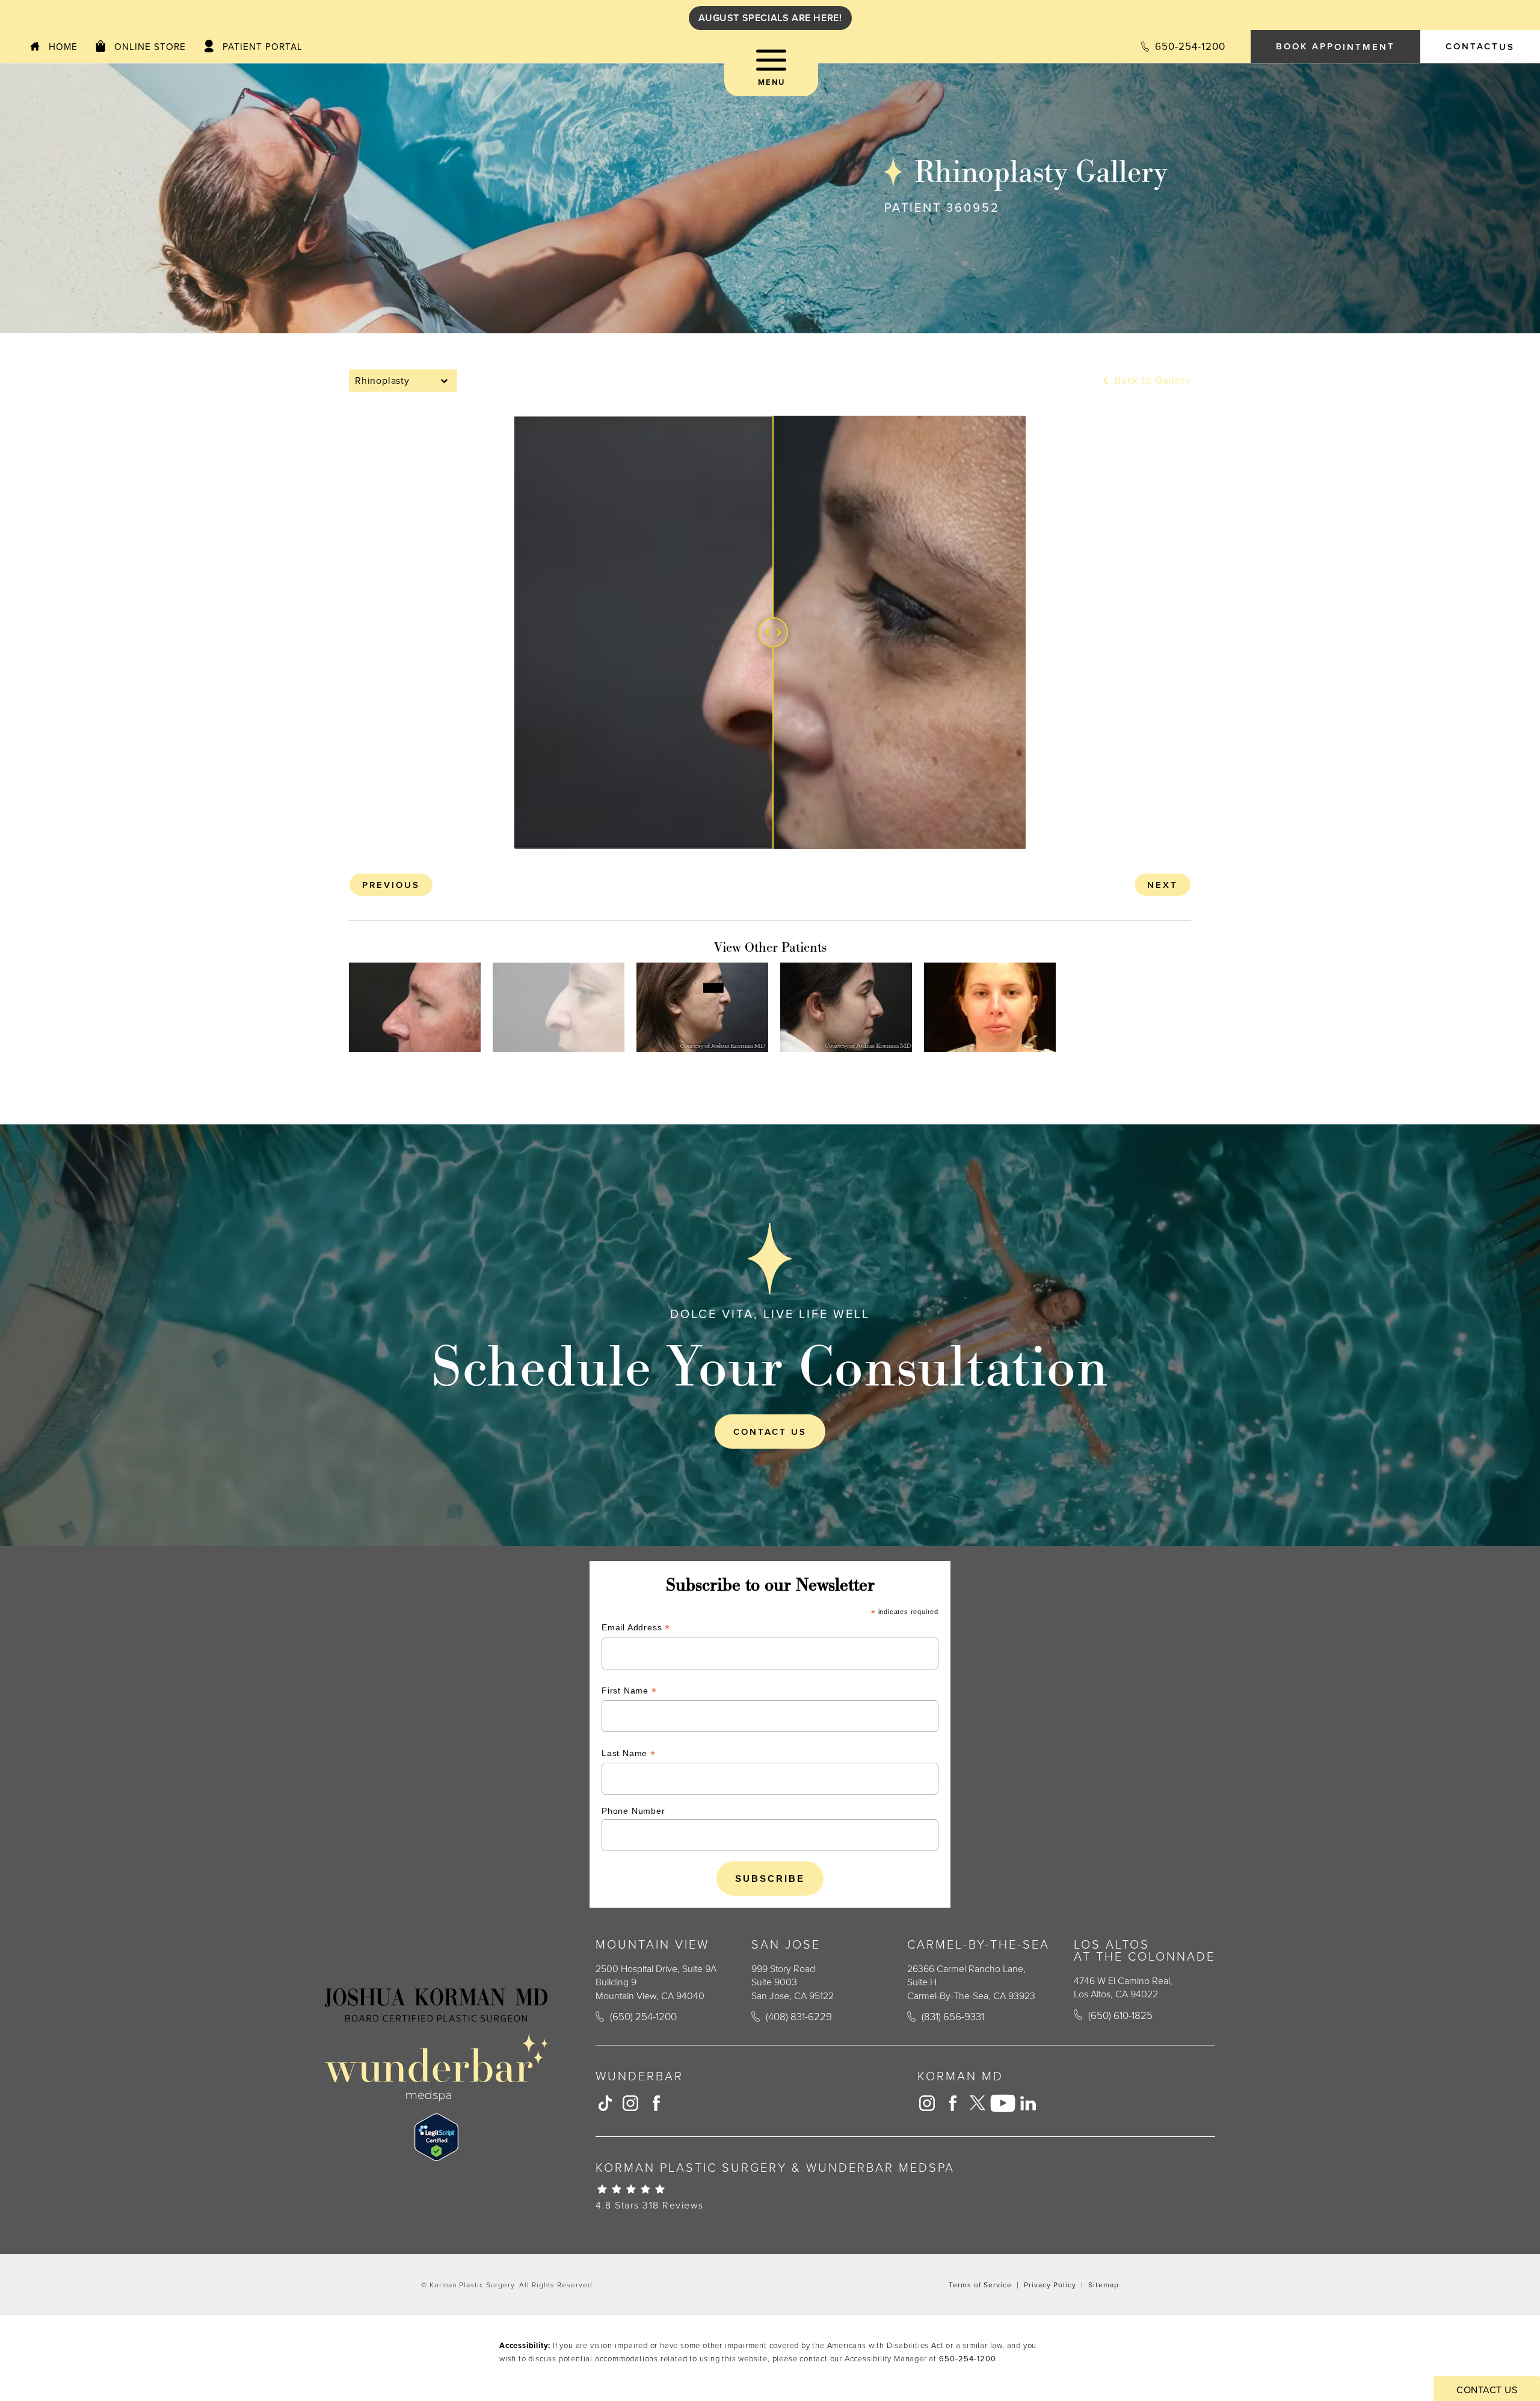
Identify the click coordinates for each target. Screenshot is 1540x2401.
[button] (771, 72)
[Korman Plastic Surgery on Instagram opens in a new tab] (630, 2103)
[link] (1183, 47)
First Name (629, 1692)
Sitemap (1104, 2285)
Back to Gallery (1151, 381)
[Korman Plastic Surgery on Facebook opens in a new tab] (656, 2103)
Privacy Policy (1050, 2285)
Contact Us (770, 1432)
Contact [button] (1480, 46)
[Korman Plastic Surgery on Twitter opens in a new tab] (978, 2103)
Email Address (636, 1629)
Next (1163, 885)
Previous (391, 885)
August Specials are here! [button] (770, 18)
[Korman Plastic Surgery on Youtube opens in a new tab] (1003, 2103)
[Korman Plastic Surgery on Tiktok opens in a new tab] (605, 2103)
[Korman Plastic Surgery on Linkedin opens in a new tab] (1028, 2103)
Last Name (629, 1755)
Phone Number (633, 1811)
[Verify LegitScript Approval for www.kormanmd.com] (436, 2137)
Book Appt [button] (1335, 46)
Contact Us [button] (1487, 2390)
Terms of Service (980, 2285)
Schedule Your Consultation (770, 1366)
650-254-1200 (968, 2358)
